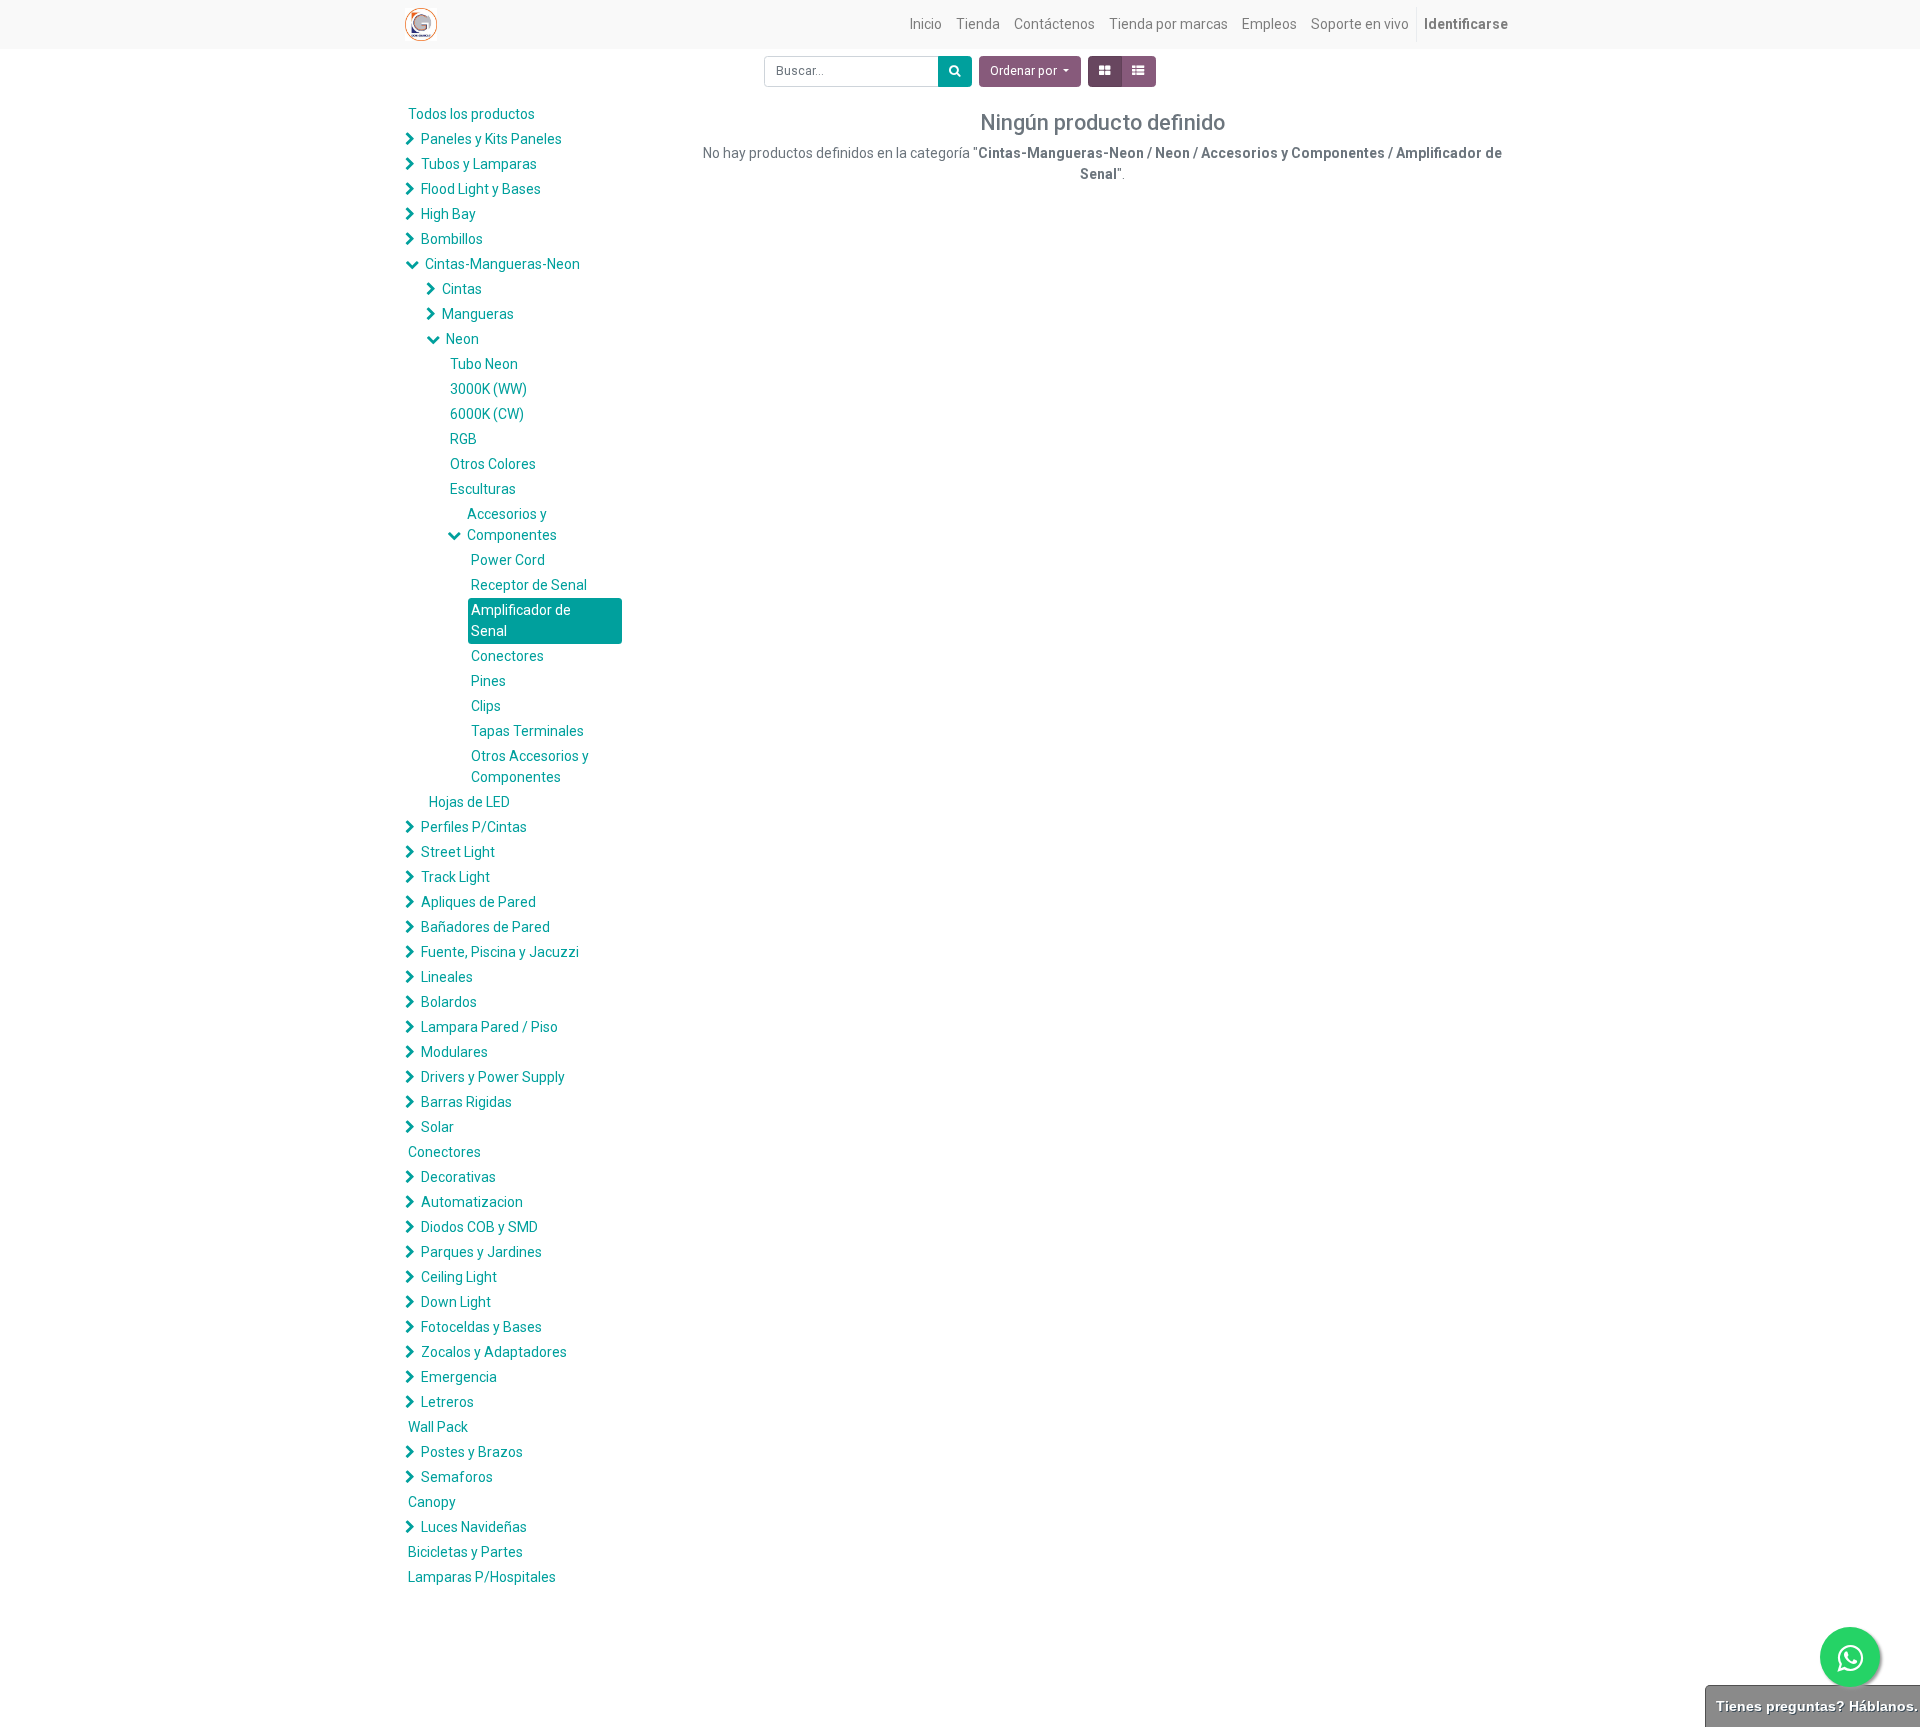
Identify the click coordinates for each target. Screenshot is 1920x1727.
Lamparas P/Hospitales (482, 1577)
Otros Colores (493, 464)
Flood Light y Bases (481, 189)
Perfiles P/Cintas (474, 827)
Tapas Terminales (527, 731)
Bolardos (449, 1002)
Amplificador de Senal (521, 620)
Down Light (456, 1302)
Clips (486, 706)
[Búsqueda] (955, 71)
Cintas (462, 289)
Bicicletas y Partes (465, 1552)
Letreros (447, 1402)
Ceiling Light (459, 1277)
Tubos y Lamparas (479, 164)
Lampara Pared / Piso (489, 1027)
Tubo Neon (484, 364)
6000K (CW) (487, 414)
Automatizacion (472, 1202)
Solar (437, 1127)
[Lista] (1138, 71)
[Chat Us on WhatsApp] (1850, 1657)
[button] (1030, 71)
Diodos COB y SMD (479, 1227)
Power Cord (508, 560)
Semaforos (457, 1477)
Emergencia (459, 1377)
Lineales (447, 977)
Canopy (432, 1502)
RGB (463, 439)
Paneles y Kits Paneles (491, 139)
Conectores (507, 656)
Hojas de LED (469, 802)
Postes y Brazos (472, 1452)
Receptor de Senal (529, 585)
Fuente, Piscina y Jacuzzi (500, 952)
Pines (488, 681)
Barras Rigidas (466, 1102)
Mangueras (478, 314)
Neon (462, 339)
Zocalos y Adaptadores (494, 1352)
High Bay (448, 214)
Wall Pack (438, 1427)
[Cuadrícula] (1105, 71)
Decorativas (458, 1177)
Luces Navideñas (474, 1527)
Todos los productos (471, 114)
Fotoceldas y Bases (481, 1327)
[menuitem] (926, 24)
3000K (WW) (488, 389)
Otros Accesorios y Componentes (530, 766)
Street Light (458, 852)
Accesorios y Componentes (512, 524)
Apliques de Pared (478, 902)
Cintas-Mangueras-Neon (502, 264)
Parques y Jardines (481, 1252)
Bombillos (452, 239)
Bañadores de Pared (485, 927)
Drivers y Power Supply (493, 1077)
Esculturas (483, 489)
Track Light (455, 877)
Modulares (454, 1052)
